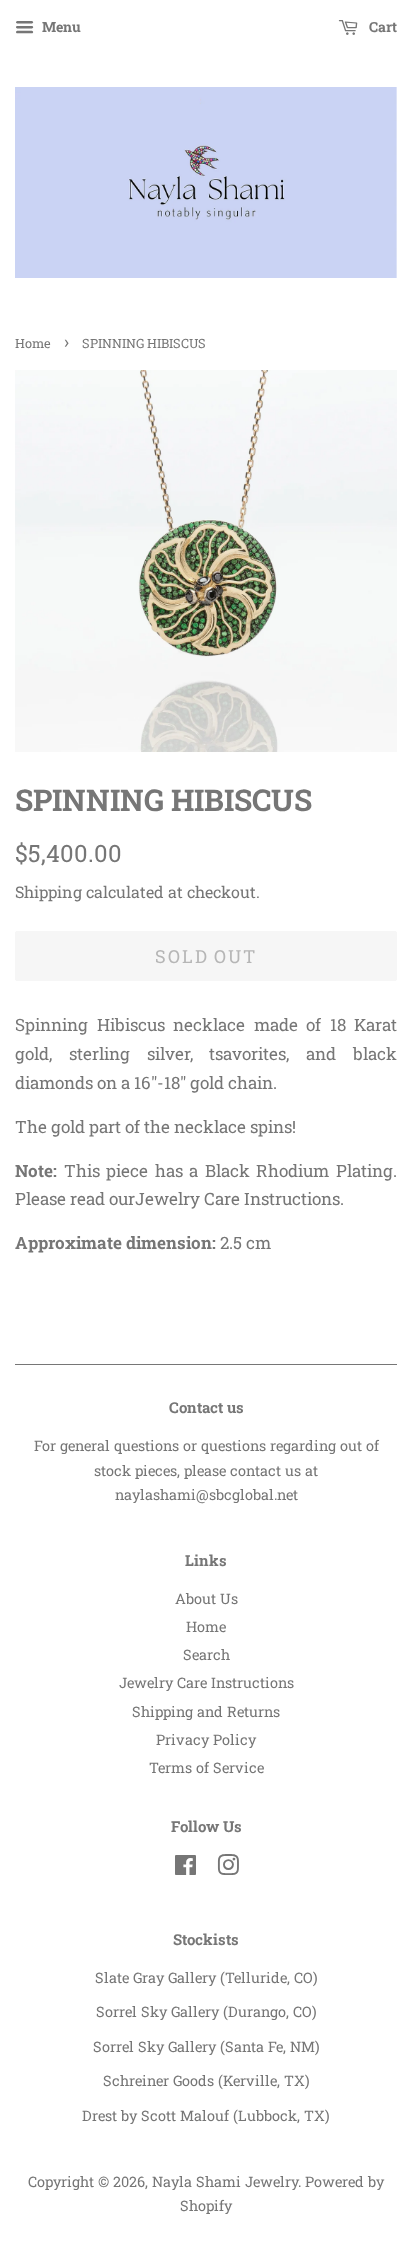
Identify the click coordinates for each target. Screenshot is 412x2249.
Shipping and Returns (206, 1711)
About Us (206, 1598)
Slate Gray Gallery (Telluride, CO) (206, 1977)
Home (33, 343)
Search (206, 1654)
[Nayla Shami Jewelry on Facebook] (185, 1868)
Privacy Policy (206, 1739)
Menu (60, 26)
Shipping (48, 891)
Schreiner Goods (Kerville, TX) (206, 2080)
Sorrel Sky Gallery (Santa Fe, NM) (206, 2046)
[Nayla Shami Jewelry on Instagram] (228, 1868)
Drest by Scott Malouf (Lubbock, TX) (206, 2115)
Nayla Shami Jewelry (225, 2181)
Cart (381, 26)
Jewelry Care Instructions (206, 1682)
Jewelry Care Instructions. (239, 1198)
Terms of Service (206, 1767)
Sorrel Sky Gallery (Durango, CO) (206, 2011)
